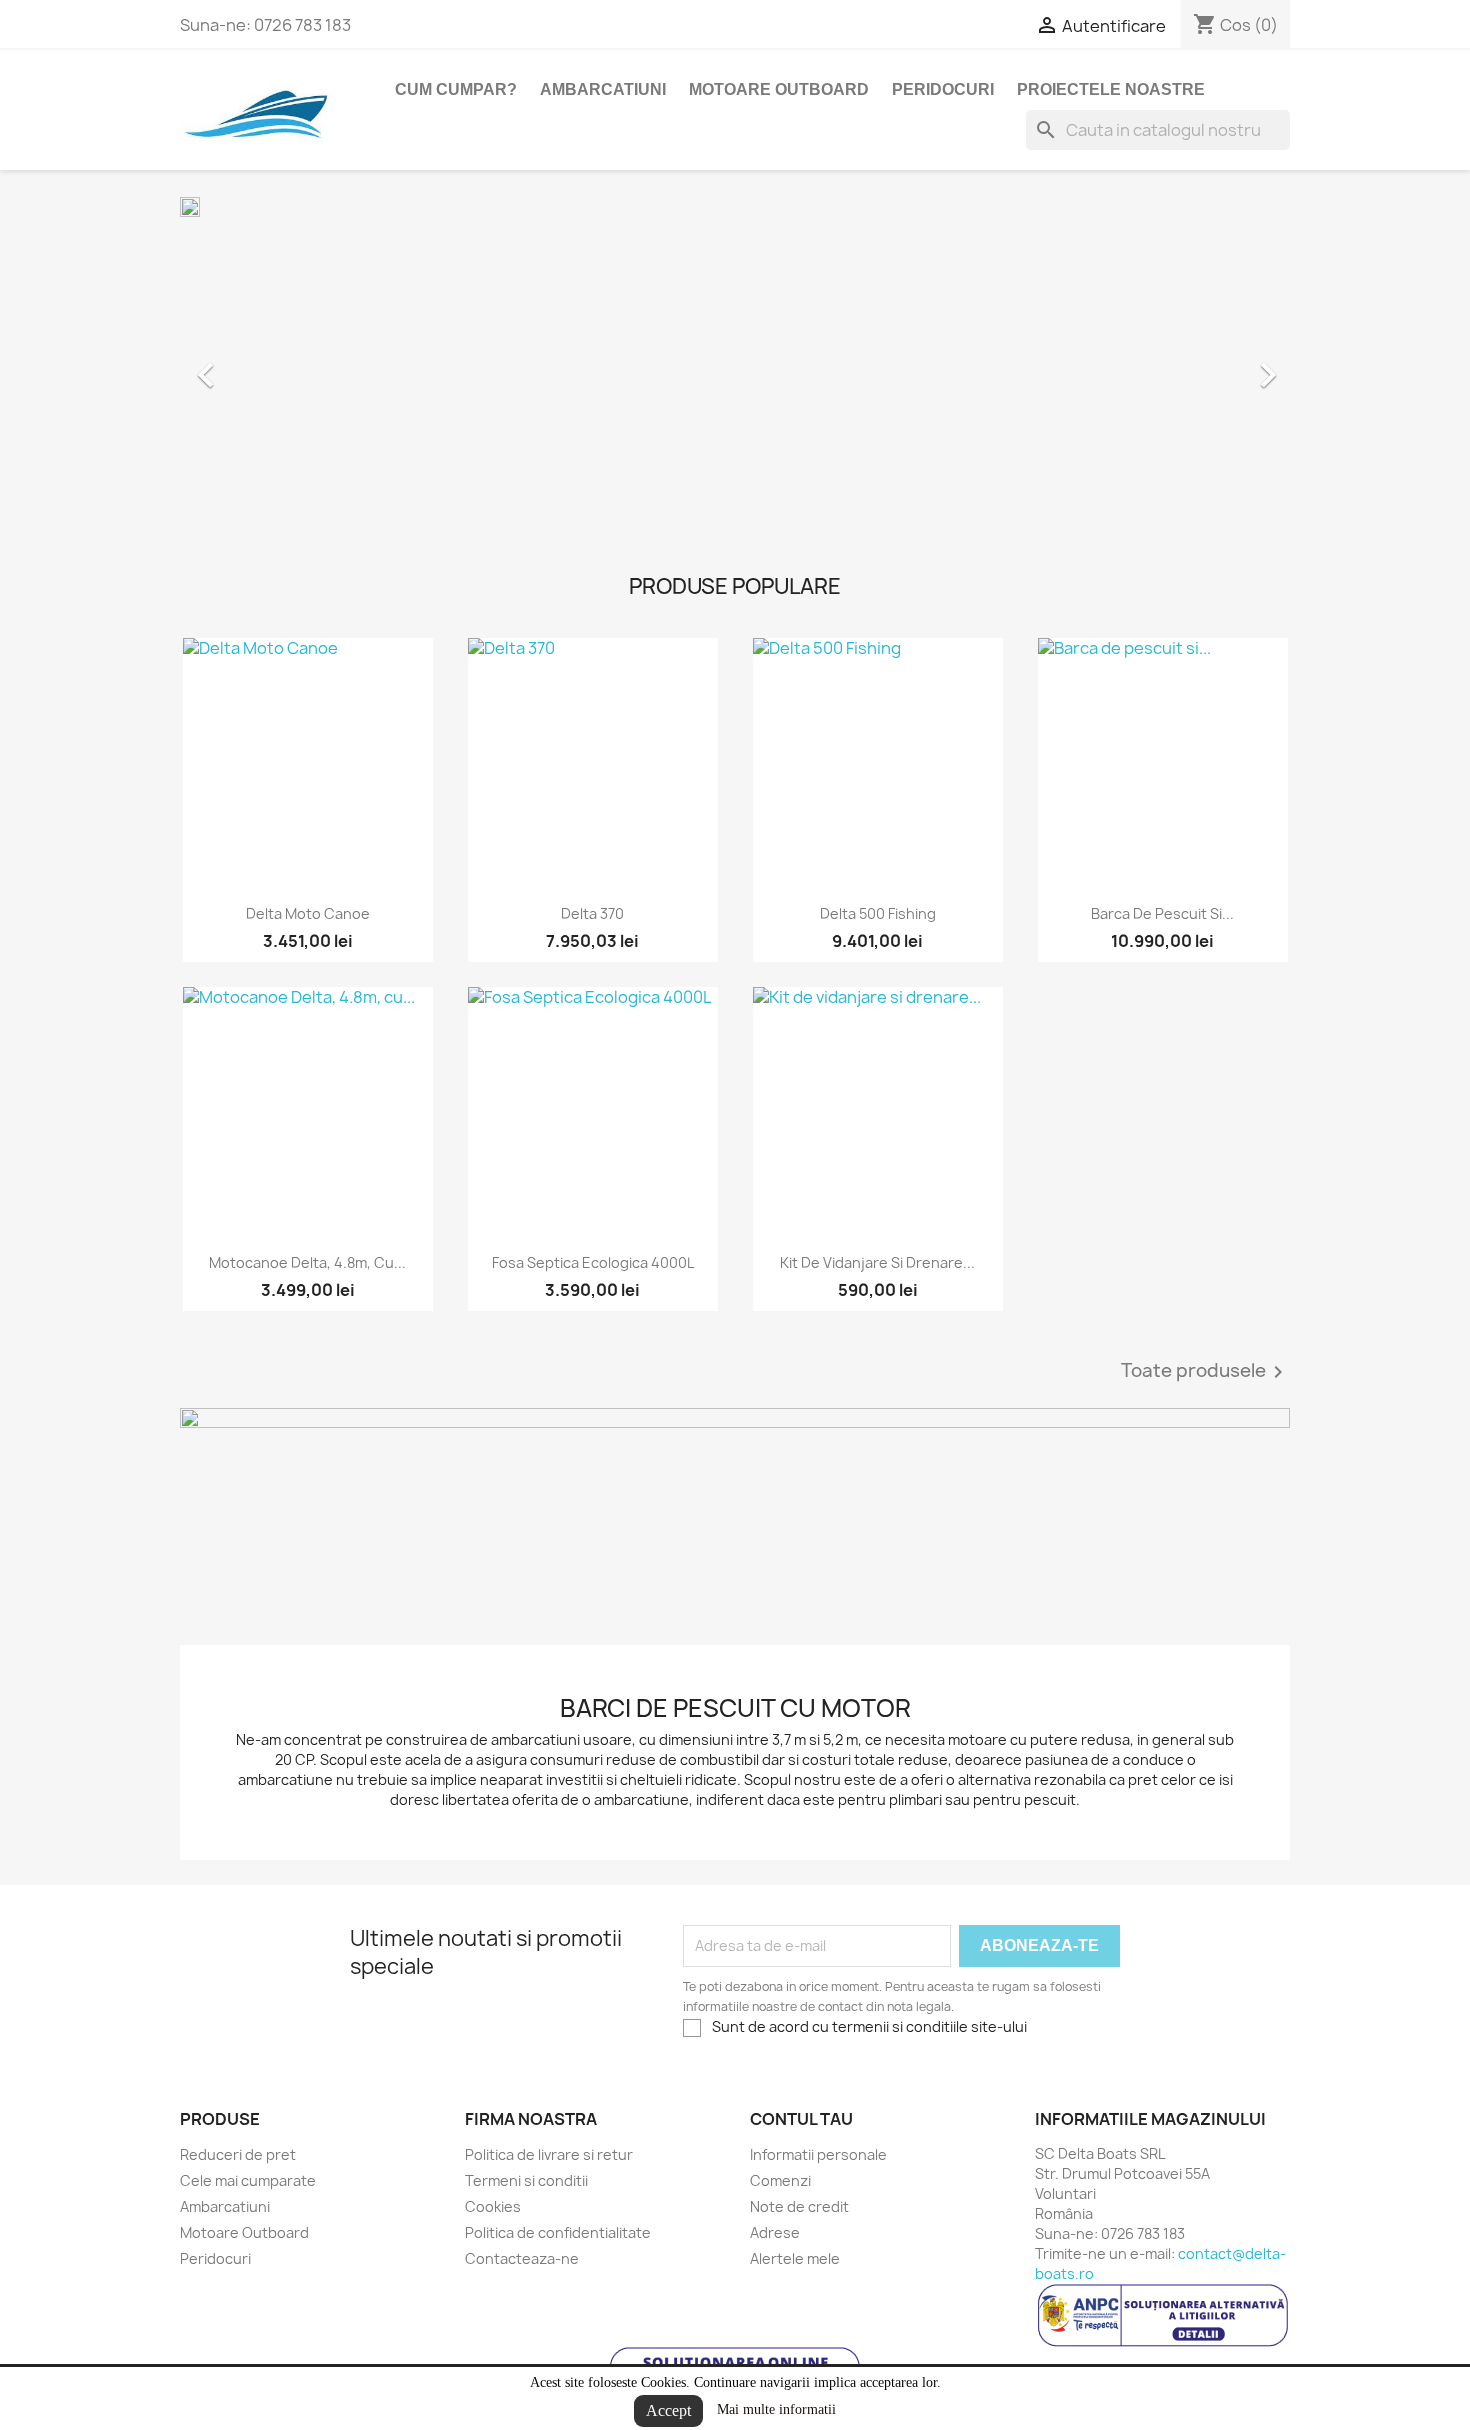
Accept (668, 2410)
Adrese (775, 2232)
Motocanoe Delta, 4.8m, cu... (307, 1262)
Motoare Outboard (779, 89)
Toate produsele (1205, 1372)
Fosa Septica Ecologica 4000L (593, 1262)
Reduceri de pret (238, 2154)
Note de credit (799, 2206)
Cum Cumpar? (456, 89)
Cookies (493, 2206)
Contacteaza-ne (522, 2258)
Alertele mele (795, 2258)
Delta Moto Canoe (308, 913)
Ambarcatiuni (603, 89)
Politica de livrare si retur (549, 2154)
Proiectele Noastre (1111, 89)
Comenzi (780, 2180)
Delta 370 (592, 913)
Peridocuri (943, 89)
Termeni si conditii (526, 2180)
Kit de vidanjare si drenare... (877, 1262)
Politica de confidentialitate (558, 2232)
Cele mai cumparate (248, 2180)
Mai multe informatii (776, 2409)
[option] (735, 365)
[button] (263, 365)
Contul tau (801, 2119)
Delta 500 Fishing (878, 913)
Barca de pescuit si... (1162, 913)
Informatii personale (818, 2154)
